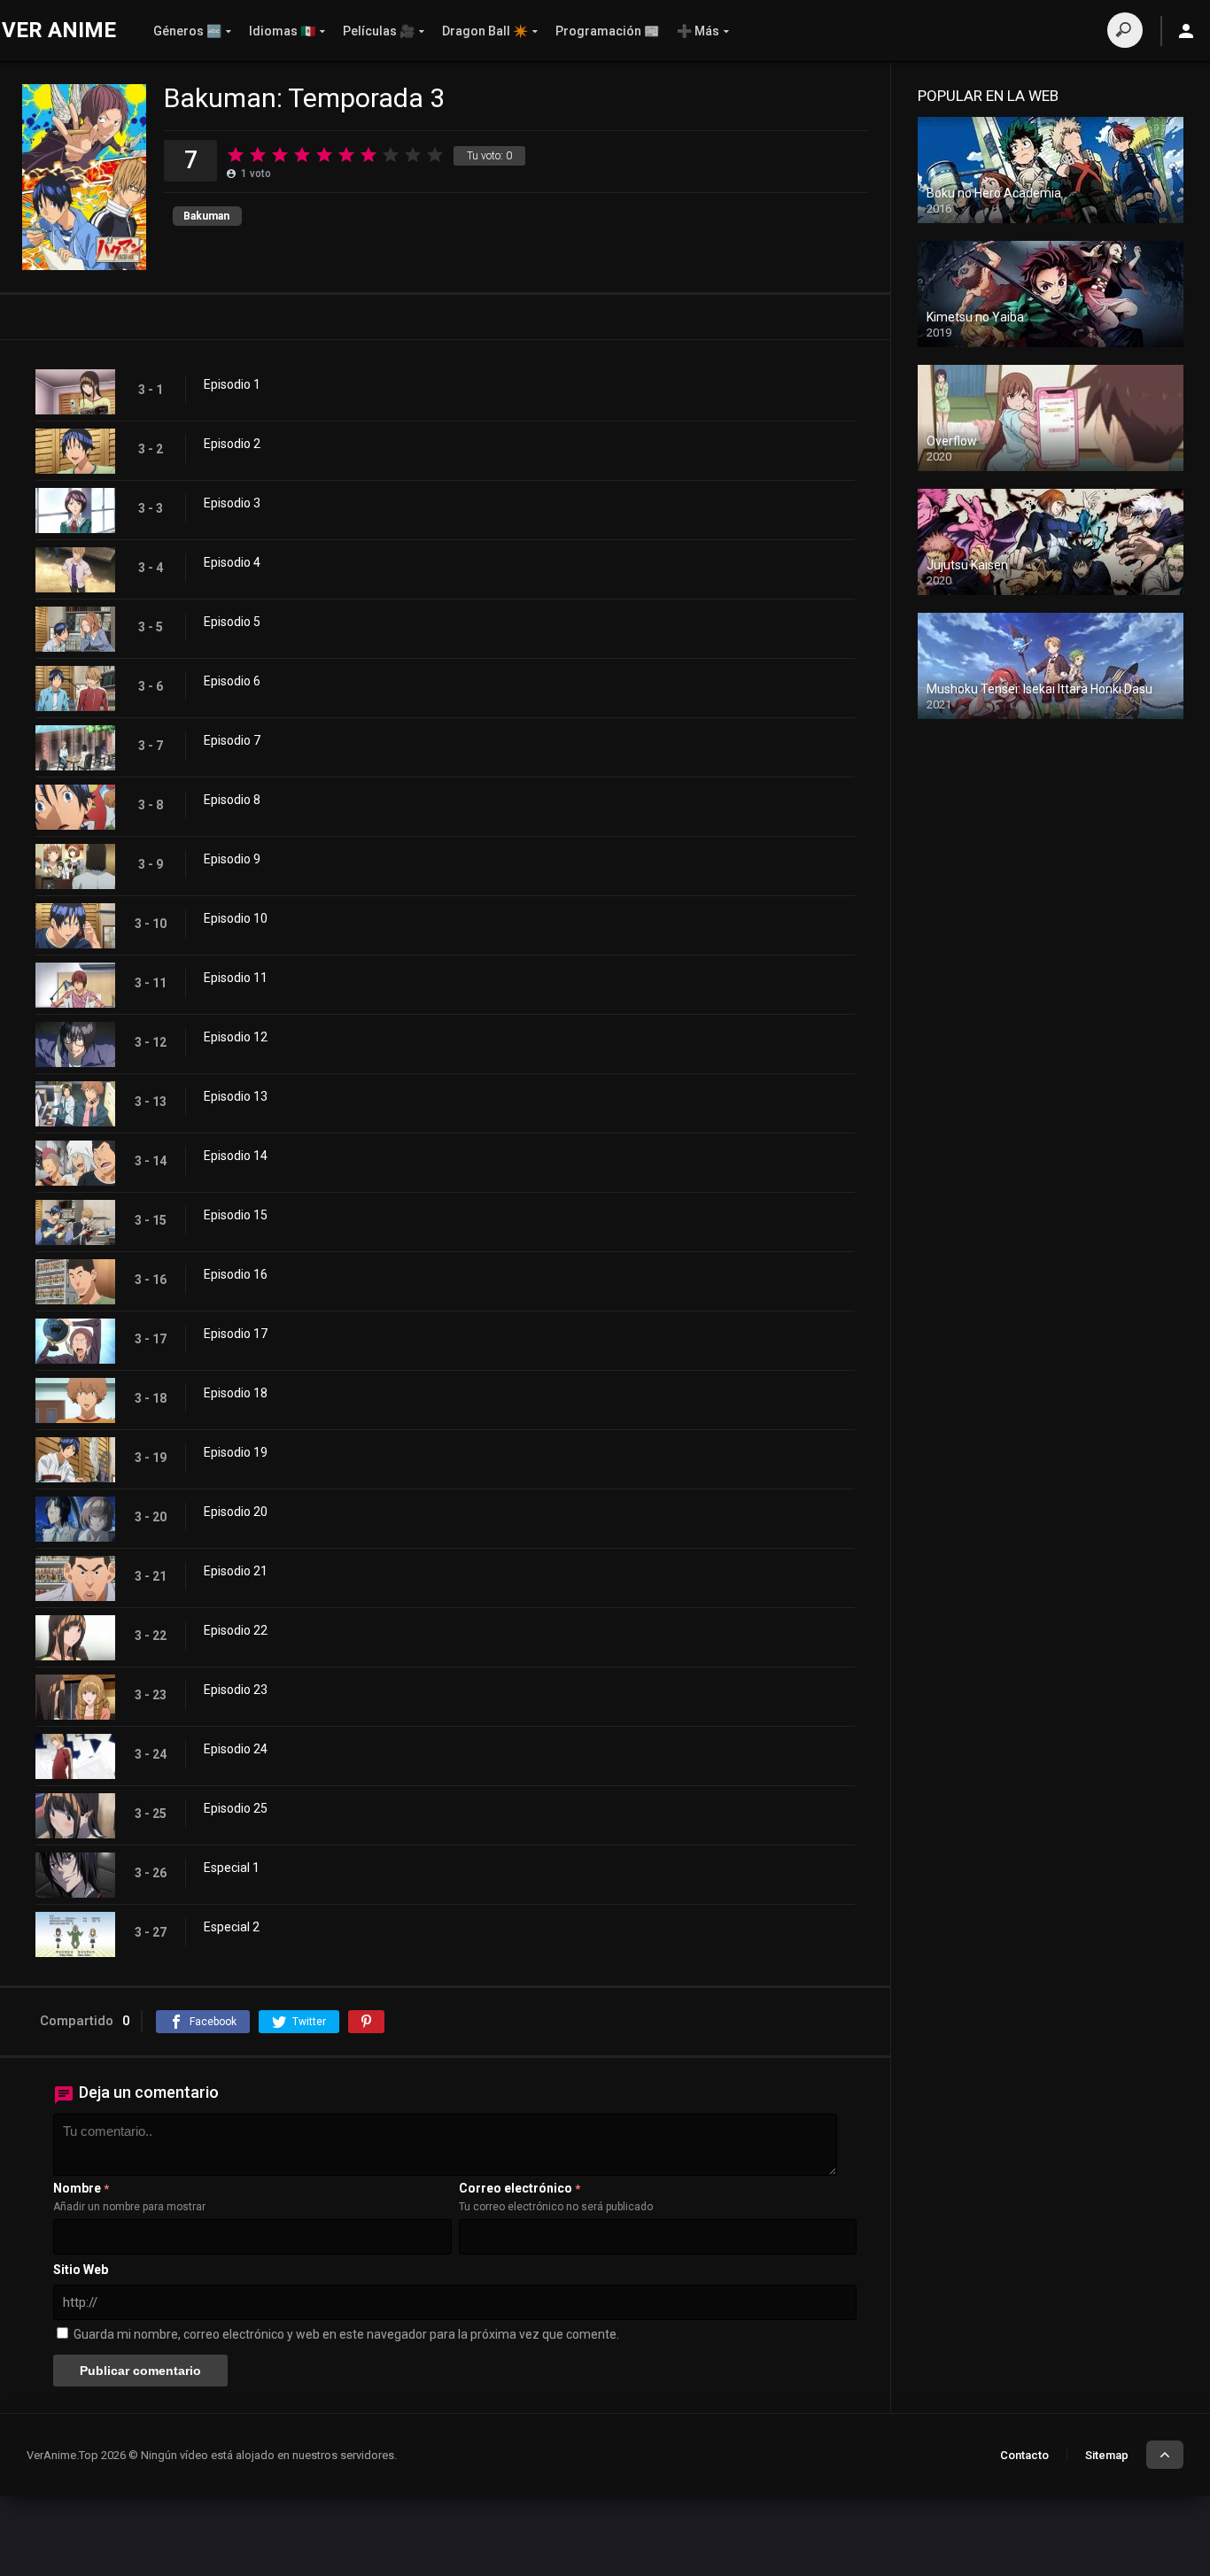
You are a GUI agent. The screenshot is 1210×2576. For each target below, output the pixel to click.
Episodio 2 (232, 444)
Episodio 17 (236, 1334)
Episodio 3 (232, 503)
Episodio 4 (232, 562)
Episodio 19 (236, 1452)
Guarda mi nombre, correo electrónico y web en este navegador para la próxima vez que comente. (346, 2334)
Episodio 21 (236, 1571)
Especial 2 (232, 1927)
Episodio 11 (236, 978)
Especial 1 (232, 1868)
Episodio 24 (236, 1749)
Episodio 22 (236, 1630)
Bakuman (206, 216)
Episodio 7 (232, 740)
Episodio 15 (236, 1215)
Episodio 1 (232, 384)
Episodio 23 (236, 1690)
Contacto (1024, 2455)
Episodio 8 (232, 800)
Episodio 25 (236, 1808)
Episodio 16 (236, 1274)
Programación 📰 (607, 31)
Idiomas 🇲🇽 (282, 31)
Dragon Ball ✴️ (485, 31)
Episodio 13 (236, 1096)
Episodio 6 (232, 681)
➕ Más (698, 31)
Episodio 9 (232, 859)
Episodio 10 (236, 918)
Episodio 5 (232, 622)
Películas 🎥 (379, 31)
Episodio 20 (236, 1512)
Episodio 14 (236, 1156)
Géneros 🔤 (187, 31)
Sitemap (1107, 2455)
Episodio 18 (236, 1393)
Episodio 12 (236, 1037)
